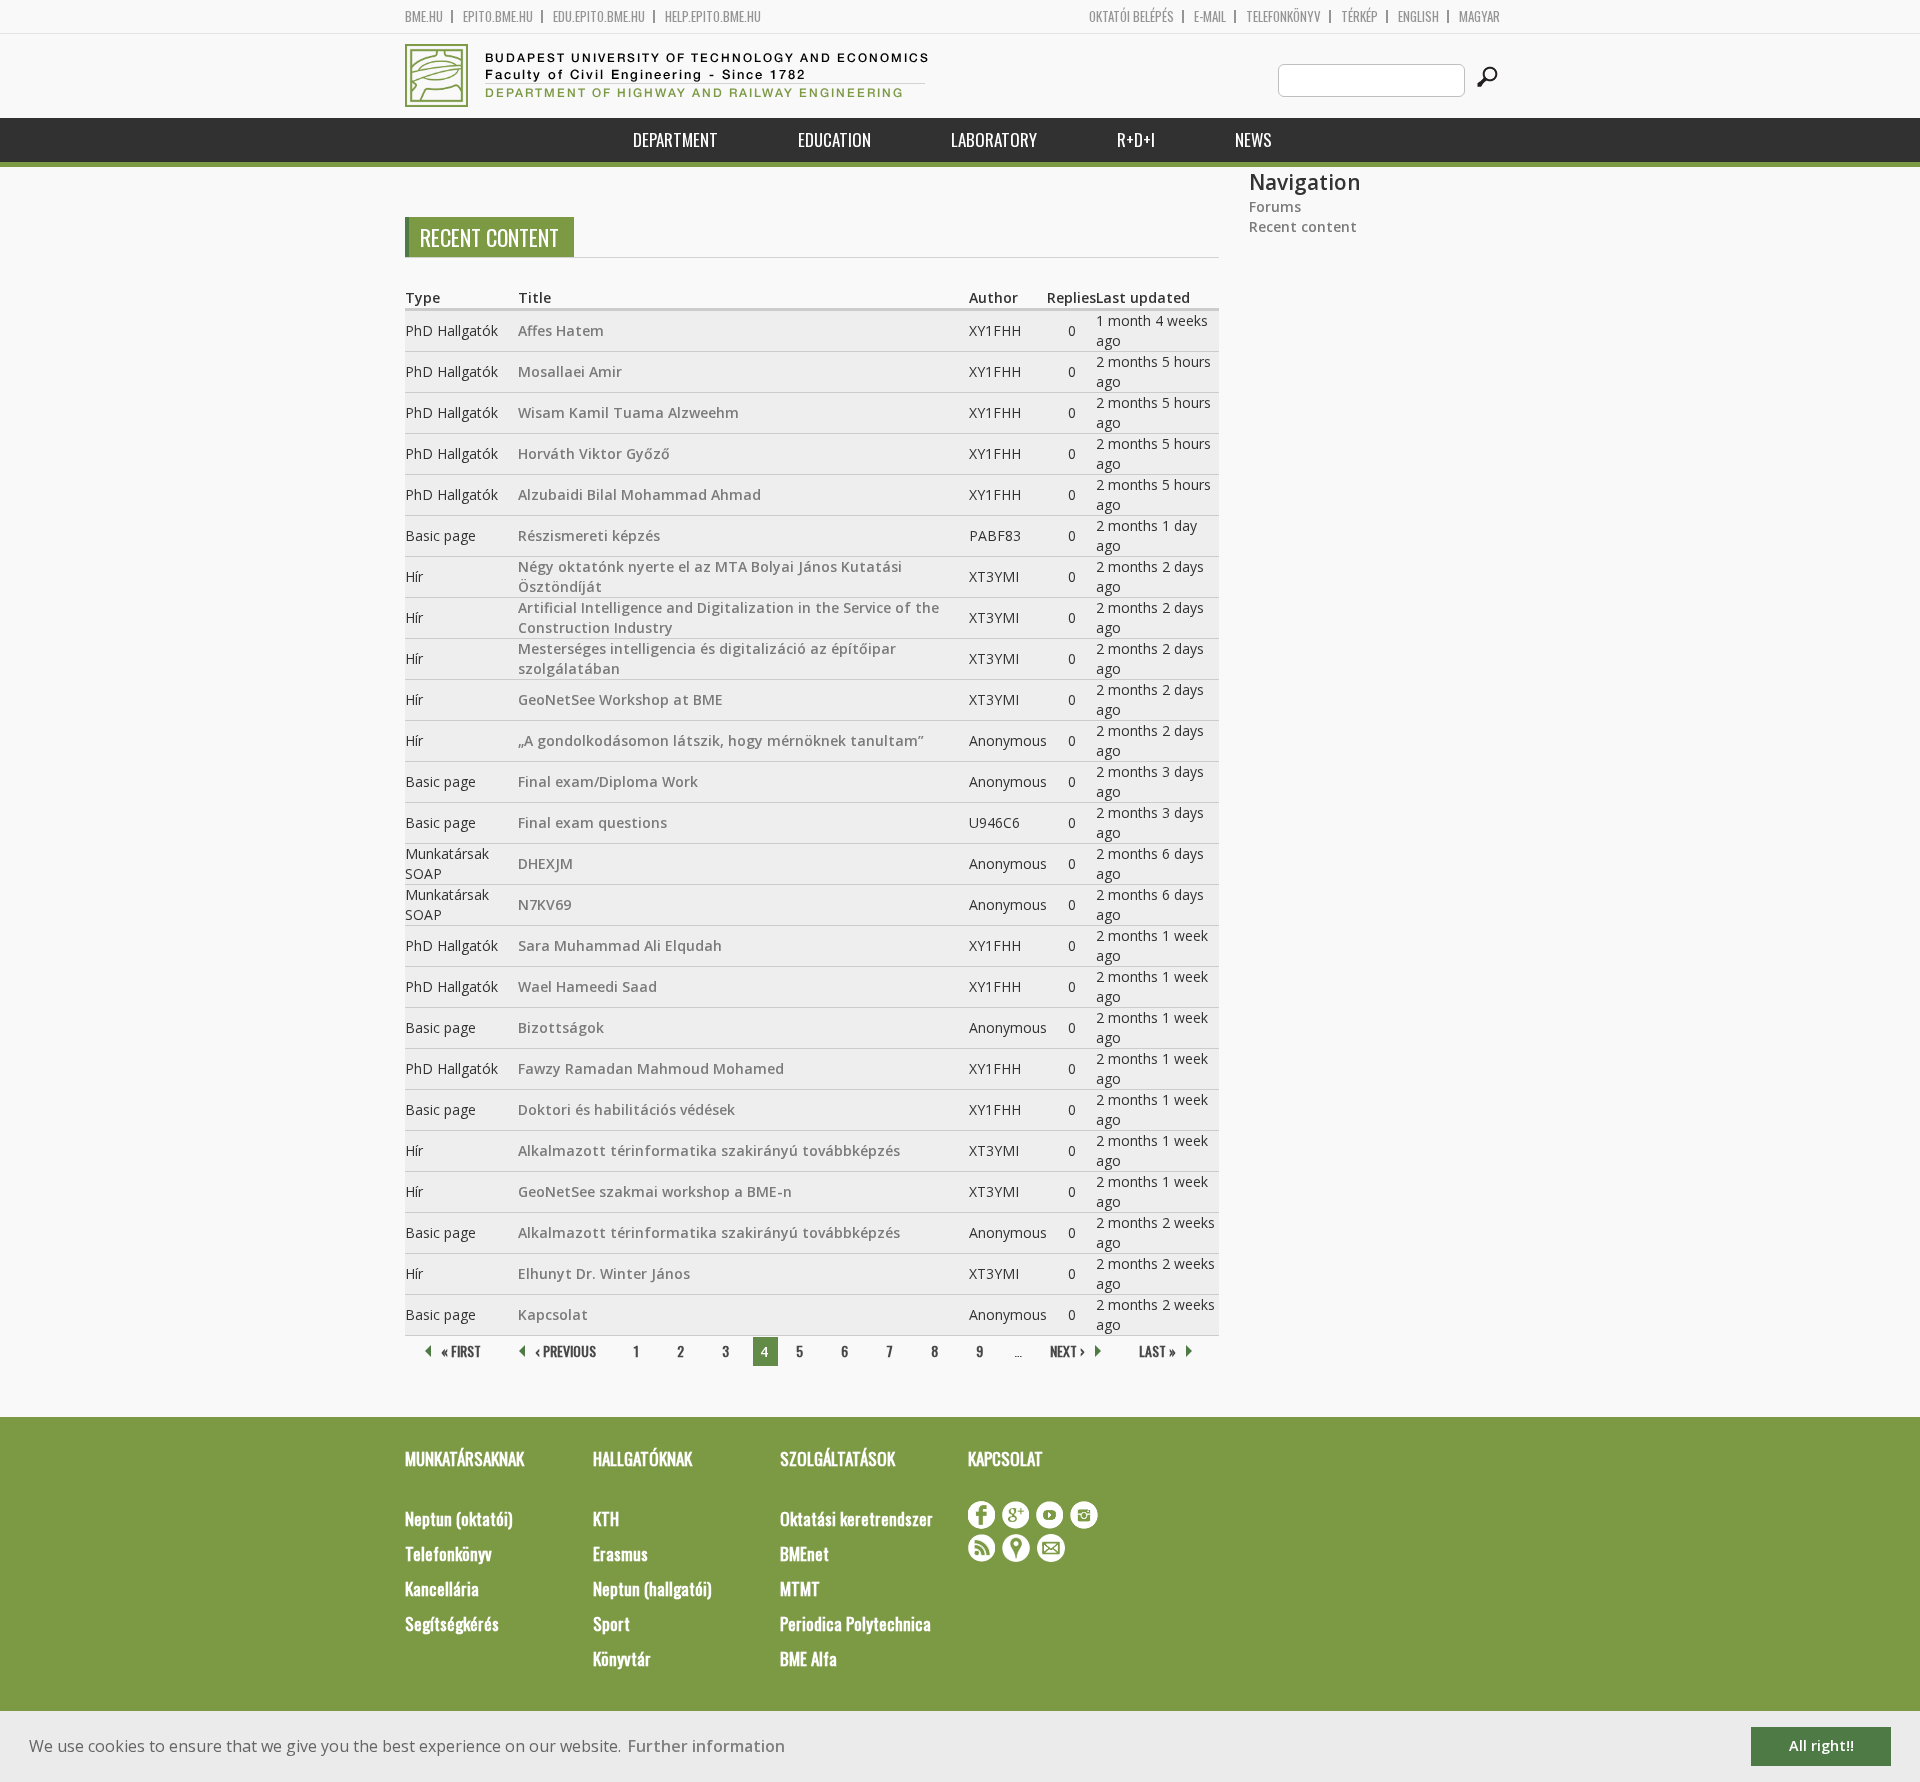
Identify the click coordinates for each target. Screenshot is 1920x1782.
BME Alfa (808, 1658)
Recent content (1303, 226)
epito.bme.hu (498, 16)
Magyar (1479, 16)
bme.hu (424, 16)
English (1418, 16)
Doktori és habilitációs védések (626, 1109)
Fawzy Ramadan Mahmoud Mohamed (651, 1068)
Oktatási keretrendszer (856, 1518)
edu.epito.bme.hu (599, 16)
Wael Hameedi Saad (587, 986)
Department (675, 139)
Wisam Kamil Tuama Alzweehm (628, 412)
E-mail (1210, 16)
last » (1157, 1350)
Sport (611, 1623)
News (1253, 139)
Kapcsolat (553, 1314)
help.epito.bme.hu (713, 16)
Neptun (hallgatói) (652, 1588)
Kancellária (442, 1588)
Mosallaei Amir (570, 371)
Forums (1275, 206)
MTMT (800, 1588)
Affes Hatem (561, 330)
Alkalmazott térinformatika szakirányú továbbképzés (709, 1150)
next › (1067, 1350)
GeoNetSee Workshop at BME (620, 699)
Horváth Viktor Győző (594, 453)
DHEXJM (545, 863)
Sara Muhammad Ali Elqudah (620, 945)
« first (461, 1350)
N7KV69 (544, 904)
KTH (606, 1518)
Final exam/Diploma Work (608, 781)
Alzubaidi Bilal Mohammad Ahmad (639, 494)
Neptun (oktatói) (458, 1518)
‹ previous (565, 1350)
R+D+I (1136, 139)
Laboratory (994, 139)
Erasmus (620, 1553)
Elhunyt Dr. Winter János (604, 1273)
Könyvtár (622, 1658)
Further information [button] (706, 1746)
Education (834, 139)
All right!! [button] (1821, 1745)
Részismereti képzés (589, 535)
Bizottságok (561, 1027)
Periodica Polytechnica (855, 1623)
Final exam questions (592, 822)
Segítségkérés (452, 1623)
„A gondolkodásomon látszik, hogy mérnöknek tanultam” (721, 740)
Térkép (1359, 16)
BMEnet (804, 1553)
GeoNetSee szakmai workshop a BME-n (655, 1191)
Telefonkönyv (1283, 16)
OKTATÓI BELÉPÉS (1131, 16)
